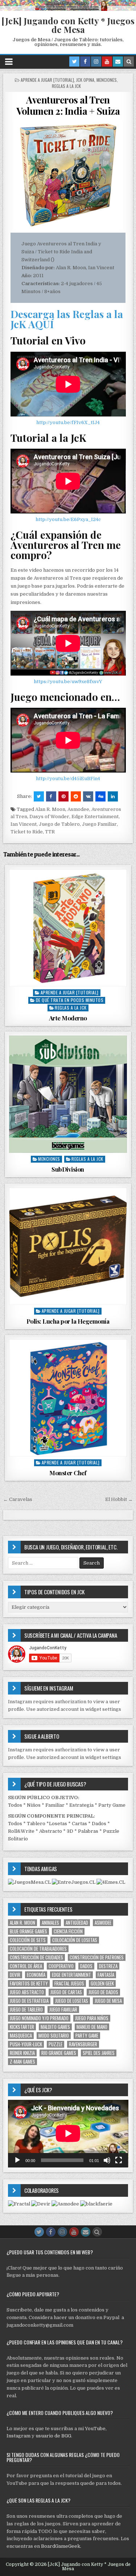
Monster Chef (68, 1473)
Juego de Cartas (66, 1992)
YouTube (95, 2429)
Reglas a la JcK (66, 86)
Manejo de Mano (92, 2027)
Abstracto (51, 1831)
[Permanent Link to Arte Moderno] (68, 928)
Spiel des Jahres (99, 2053)
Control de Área (26, 1966)
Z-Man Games (22, 2062)
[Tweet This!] (39, 796)
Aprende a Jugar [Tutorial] (47, 80)
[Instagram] (96, 62)
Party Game (112, 1805)
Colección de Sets (28, 1940)
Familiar (55, 1805)
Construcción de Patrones (97, 1957)
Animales (50, 1923)
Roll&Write (21, 1831)
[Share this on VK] (88, 796)
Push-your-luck (26, 2044)
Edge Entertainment (95, 817)
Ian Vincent (24, 824)
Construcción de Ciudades (36, 1957)
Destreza (108, 1966)
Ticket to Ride (27, 832)
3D (70, 1831)
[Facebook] (85, 62)
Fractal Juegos (69, 1983)
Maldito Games (55, 2027)
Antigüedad (77, 1923)
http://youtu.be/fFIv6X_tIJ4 (68, 422)
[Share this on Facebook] (51, 796)
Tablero (36, 1824)
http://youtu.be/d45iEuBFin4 (68, 779)
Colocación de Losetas (75, 1940)
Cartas (79, 1824)
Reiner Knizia (22, 2053)
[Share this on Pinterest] (63, 796)
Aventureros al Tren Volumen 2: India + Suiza (68, 105)
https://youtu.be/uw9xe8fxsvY (68, 682)
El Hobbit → (119, 1499)
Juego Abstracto (27, 1992)
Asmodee (78, 809)
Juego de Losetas (72, 2001)
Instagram (18, 2436)
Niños (34, 1805)
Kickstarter (22, 2027)
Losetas (58, 1824)
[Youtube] (107, 62)
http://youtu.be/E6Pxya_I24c (68, 519)
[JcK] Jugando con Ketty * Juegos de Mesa (68, 25)
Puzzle (55, 2044)
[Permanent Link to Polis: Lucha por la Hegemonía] (68, 1246)
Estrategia (81, 1805)
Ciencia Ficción (68, 1931)
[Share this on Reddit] (76, 796)
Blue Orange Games (28, 1931)
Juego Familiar (99, 824)
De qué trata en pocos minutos (70, 1000)
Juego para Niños (92, 2018)
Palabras (88, 1831)
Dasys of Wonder (49, 817)
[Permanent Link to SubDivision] (68, 1094)
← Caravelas (18, 1499)
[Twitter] (74, 62)
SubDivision (68, 1169)
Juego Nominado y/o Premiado (39, 2018)
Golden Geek (102, 1983)
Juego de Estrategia (29, 2001)
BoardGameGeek (61, 2546)
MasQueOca (21, 2036)
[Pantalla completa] (119, 2160)
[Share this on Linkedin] (113, 796)
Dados (99, 1824)
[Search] (129, 62)
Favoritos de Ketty (29, 1983)
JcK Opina (85, 80)
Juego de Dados (103, 1992)
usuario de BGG (53, 2436)
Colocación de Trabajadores (38, 1949)
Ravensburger (83, 2044)
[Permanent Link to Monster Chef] (68, 1398)
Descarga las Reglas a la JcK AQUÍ (67, 319)
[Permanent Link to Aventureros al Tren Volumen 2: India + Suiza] (68, 175)
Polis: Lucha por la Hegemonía (68, 1321)
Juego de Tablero (59, 824)
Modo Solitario (54, 2036)
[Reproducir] (17, 2160)
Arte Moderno (68, 1018)
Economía (36, 1975)
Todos (15, 1805)
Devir (15, 1975)
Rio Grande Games (59, 2053)
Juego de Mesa (108, 2001)
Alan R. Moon (50, 809)
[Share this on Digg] (100, 796)
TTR (50, 832)
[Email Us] (118, 62)
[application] (68, 2133)
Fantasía (106, 1975)
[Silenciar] (107, 2160)
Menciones (107, 80)
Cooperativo (61, 1966)
